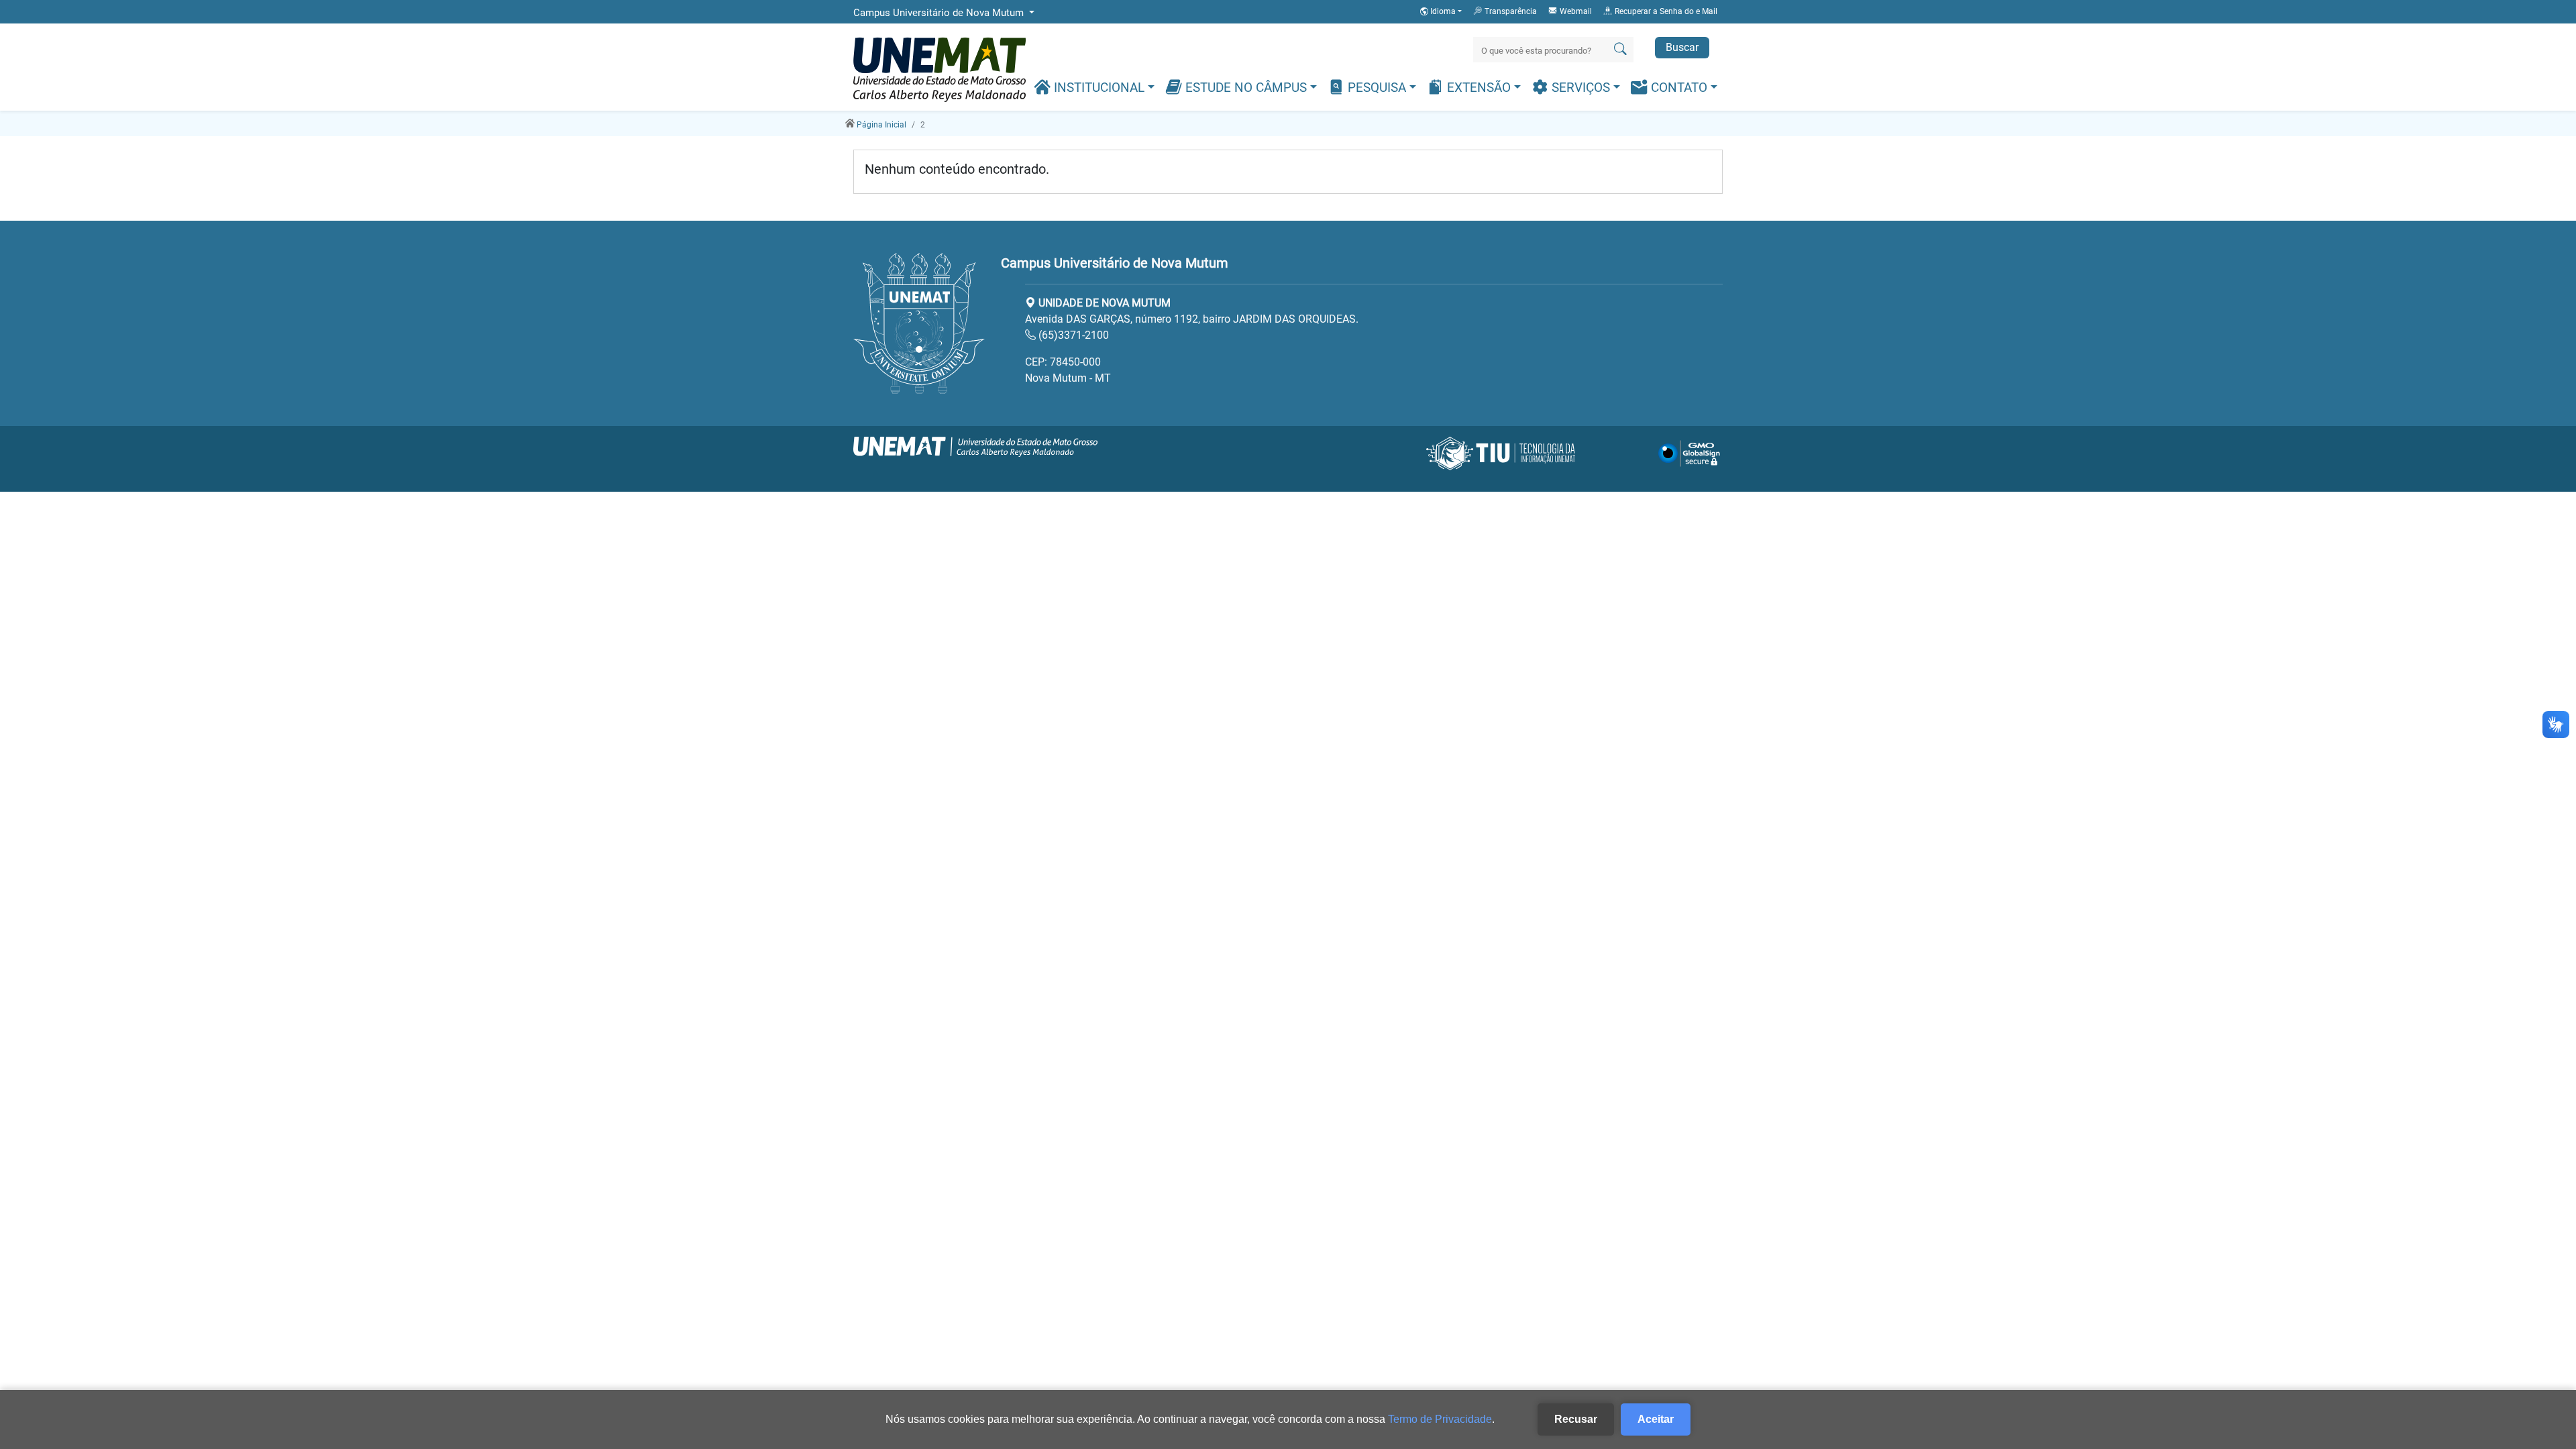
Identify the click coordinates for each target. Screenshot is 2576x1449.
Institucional (1099, 88)
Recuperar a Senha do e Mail (1665, 11)
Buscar (1682, 47)
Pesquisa (1377, 88)
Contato (1679, 88)
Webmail (1575, 11)
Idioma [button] (1443, 11)
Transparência (1510, 11)
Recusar (1576, 1419)
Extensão (1479, 88)
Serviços (1581, 88)
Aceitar (1656, 1419)
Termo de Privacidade (1440, 1419)
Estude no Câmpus (1246, 88)
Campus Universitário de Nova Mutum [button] (940, 13)
